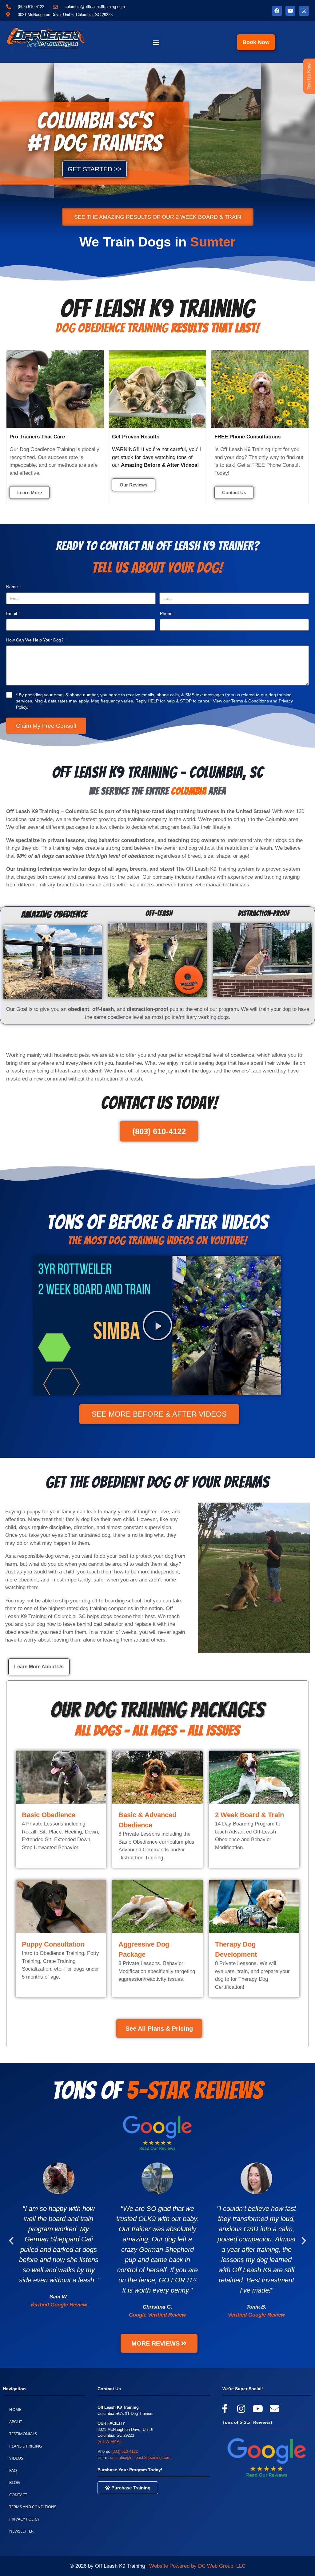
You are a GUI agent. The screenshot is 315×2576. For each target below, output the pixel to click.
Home (15, 2409)
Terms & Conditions (250, 701)
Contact (18, 2495)
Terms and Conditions (33, 2507)
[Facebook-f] (225, 2409)
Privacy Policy (24, 2519)
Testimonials (23, 2434)
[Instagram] (304, 11)
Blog (14, 2482)
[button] (156, 42)
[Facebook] (277, 11)
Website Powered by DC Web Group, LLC (197, 2566)
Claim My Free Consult (46, 726)
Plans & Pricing (26, 2446)
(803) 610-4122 (125, 2451)
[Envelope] (274, 2409)
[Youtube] (290, 11)
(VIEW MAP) (109, 2442)
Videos (16, 2458)
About (16, 2422)
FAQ (13, 2470)
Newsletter (21, 2531)
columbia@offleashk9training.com (140, 2458)
